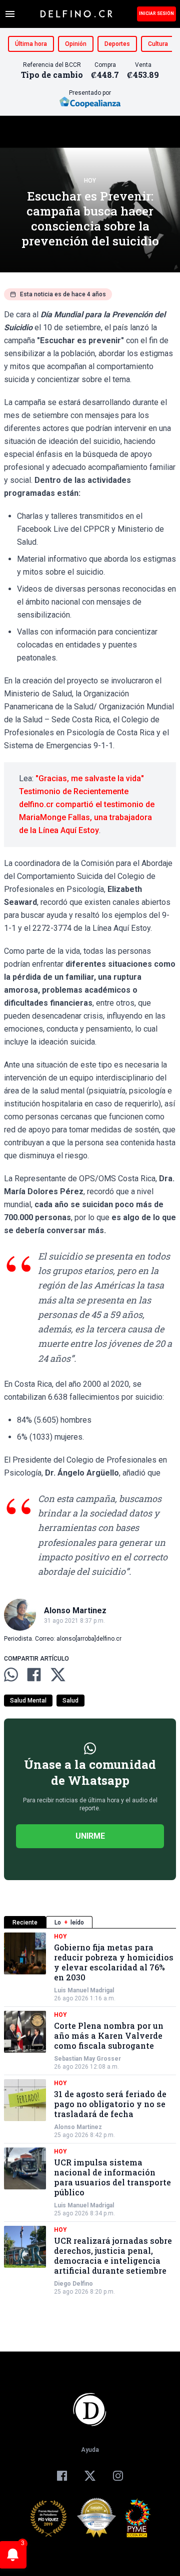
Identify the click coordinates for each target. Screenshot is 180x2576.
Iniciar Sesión (156, 13)
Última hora (31, 44)
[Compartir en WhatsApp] (11, 1675)
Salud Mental (28, 1701)
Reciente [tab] (25, 1923)
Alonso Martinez (78, 2127)
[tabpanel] (90, 2114)
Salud (70, 1701)
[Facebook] (62, 2476)
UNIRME (90, 1836)
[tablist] (90, 1922)
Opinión (76, 44)
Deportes (117, 44)
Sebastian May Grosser (87, 2059)
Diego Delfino (73, 2284)
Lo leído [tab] (69, 1923)
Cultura (158, 44)
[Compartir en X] (58, 1675)
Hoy (90, 181)
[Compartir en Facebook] (34, 1675)
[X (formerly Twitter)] (90, 2476)
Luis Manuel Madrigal (84, 1990)
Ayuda (90, 2450)
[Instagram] (118, 2476)
